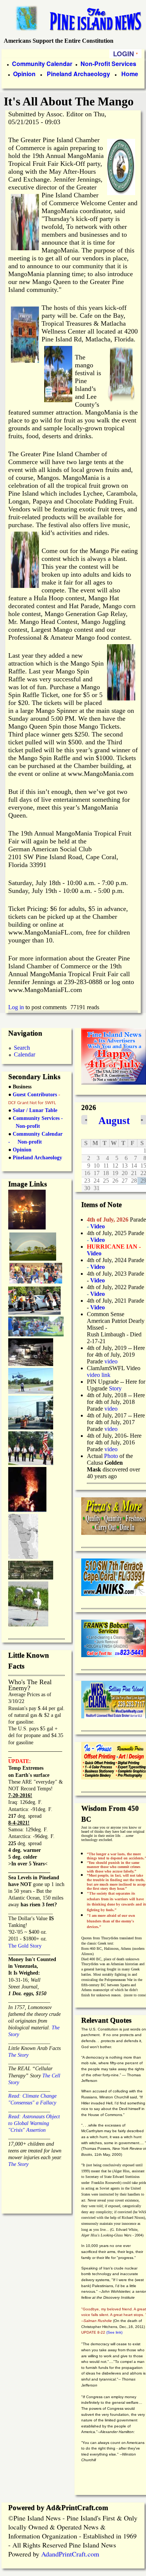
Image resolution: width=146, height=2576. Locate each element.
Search (22, 1048)
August (114, 1121)
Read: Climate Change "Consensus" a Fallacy (32, 2096)
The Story (18, 2055)
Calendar (25, 1054)
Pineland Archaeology (78, 74)
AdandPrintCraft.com (70, 2554)
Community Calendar (42, 64)
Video (98, 1294)
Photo (111, 1456)
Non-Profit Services (108, 64)
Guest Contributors (34, 1095)
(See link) (114, 2332)
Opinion (24, 74)
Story (115, 1388)
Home (130, 74)
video (111, 1361)
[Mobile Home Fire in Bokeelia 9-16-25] (27, 1227)
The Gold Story (25, 1946)
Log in (16, 1007)
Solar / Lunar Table (35, 1110)
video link (99, 1375)
